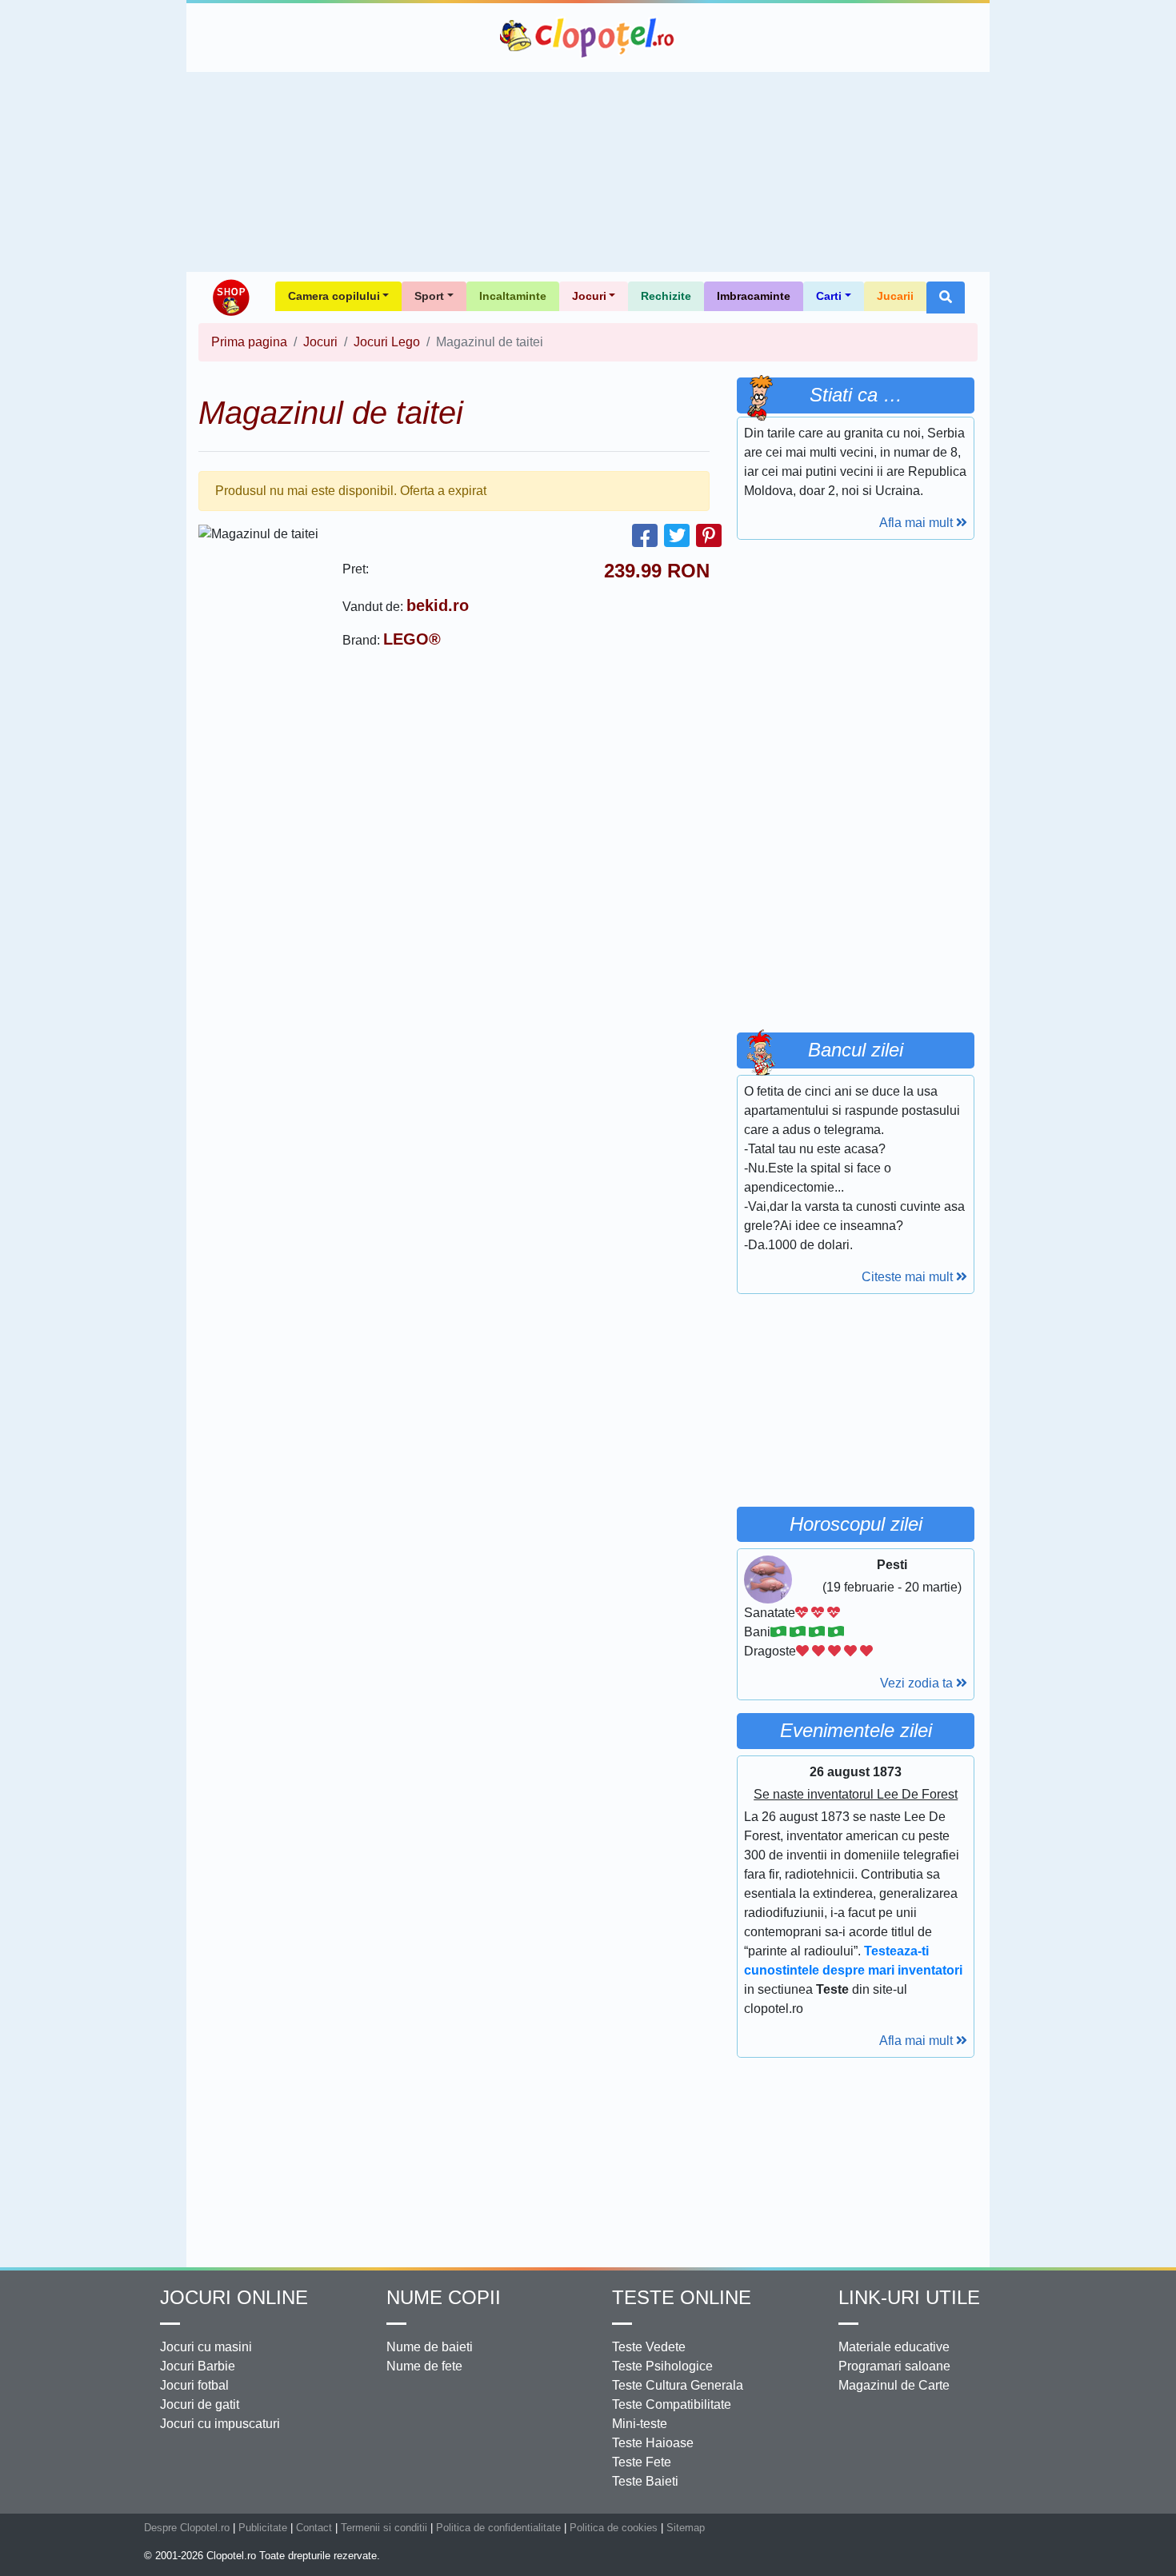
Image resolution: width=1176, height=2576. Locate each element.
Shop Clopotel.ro (230, 298)
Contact (314, 2528)
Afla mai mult (918, 523)
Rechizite (666, 296)
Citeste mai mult (909, 1277)
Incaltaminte (513, 296)
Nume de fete (424, 2366)
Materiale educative (894, 2347)
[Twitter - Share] (677, 535)
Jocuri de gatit (200, 2404)
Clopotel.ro (588, 38)
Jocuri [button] (589, 296)
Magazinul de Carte (894, 2385)
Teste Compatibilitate (672, 2404)
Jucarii (895, 296)
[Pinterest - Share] (709, 535)
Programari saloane (894, 2366)
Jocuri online (234, 2297)
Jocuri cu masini (206, 2347)
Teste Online (682, 2297)
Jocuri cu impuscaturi (220, 2424)
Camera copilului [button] (334, 296)
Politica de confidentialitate (498, 2528)
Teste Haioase (653, 2443)
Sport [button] (429, 296)
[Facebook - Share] (645, 535)
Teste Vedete (649, 2347)
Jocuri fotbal (194, 2385)
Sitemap (686, 2528)
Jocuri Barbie (198, 2366)
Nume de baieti (430, 2347)
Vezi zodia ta (918, 1683)
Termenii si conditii (384, 2528)
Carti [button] (829, 296)
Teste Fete (642, 2462)
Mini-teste (640, 2424)
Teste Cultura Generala (678, 2385)
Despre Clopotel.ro (187, 2528)
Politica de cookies (614, 2528)
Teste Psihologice (662, 2366)
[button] (946, 298)
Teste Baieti (645, 2481)
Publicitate (263, 2528)
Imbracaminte (754, 296)
